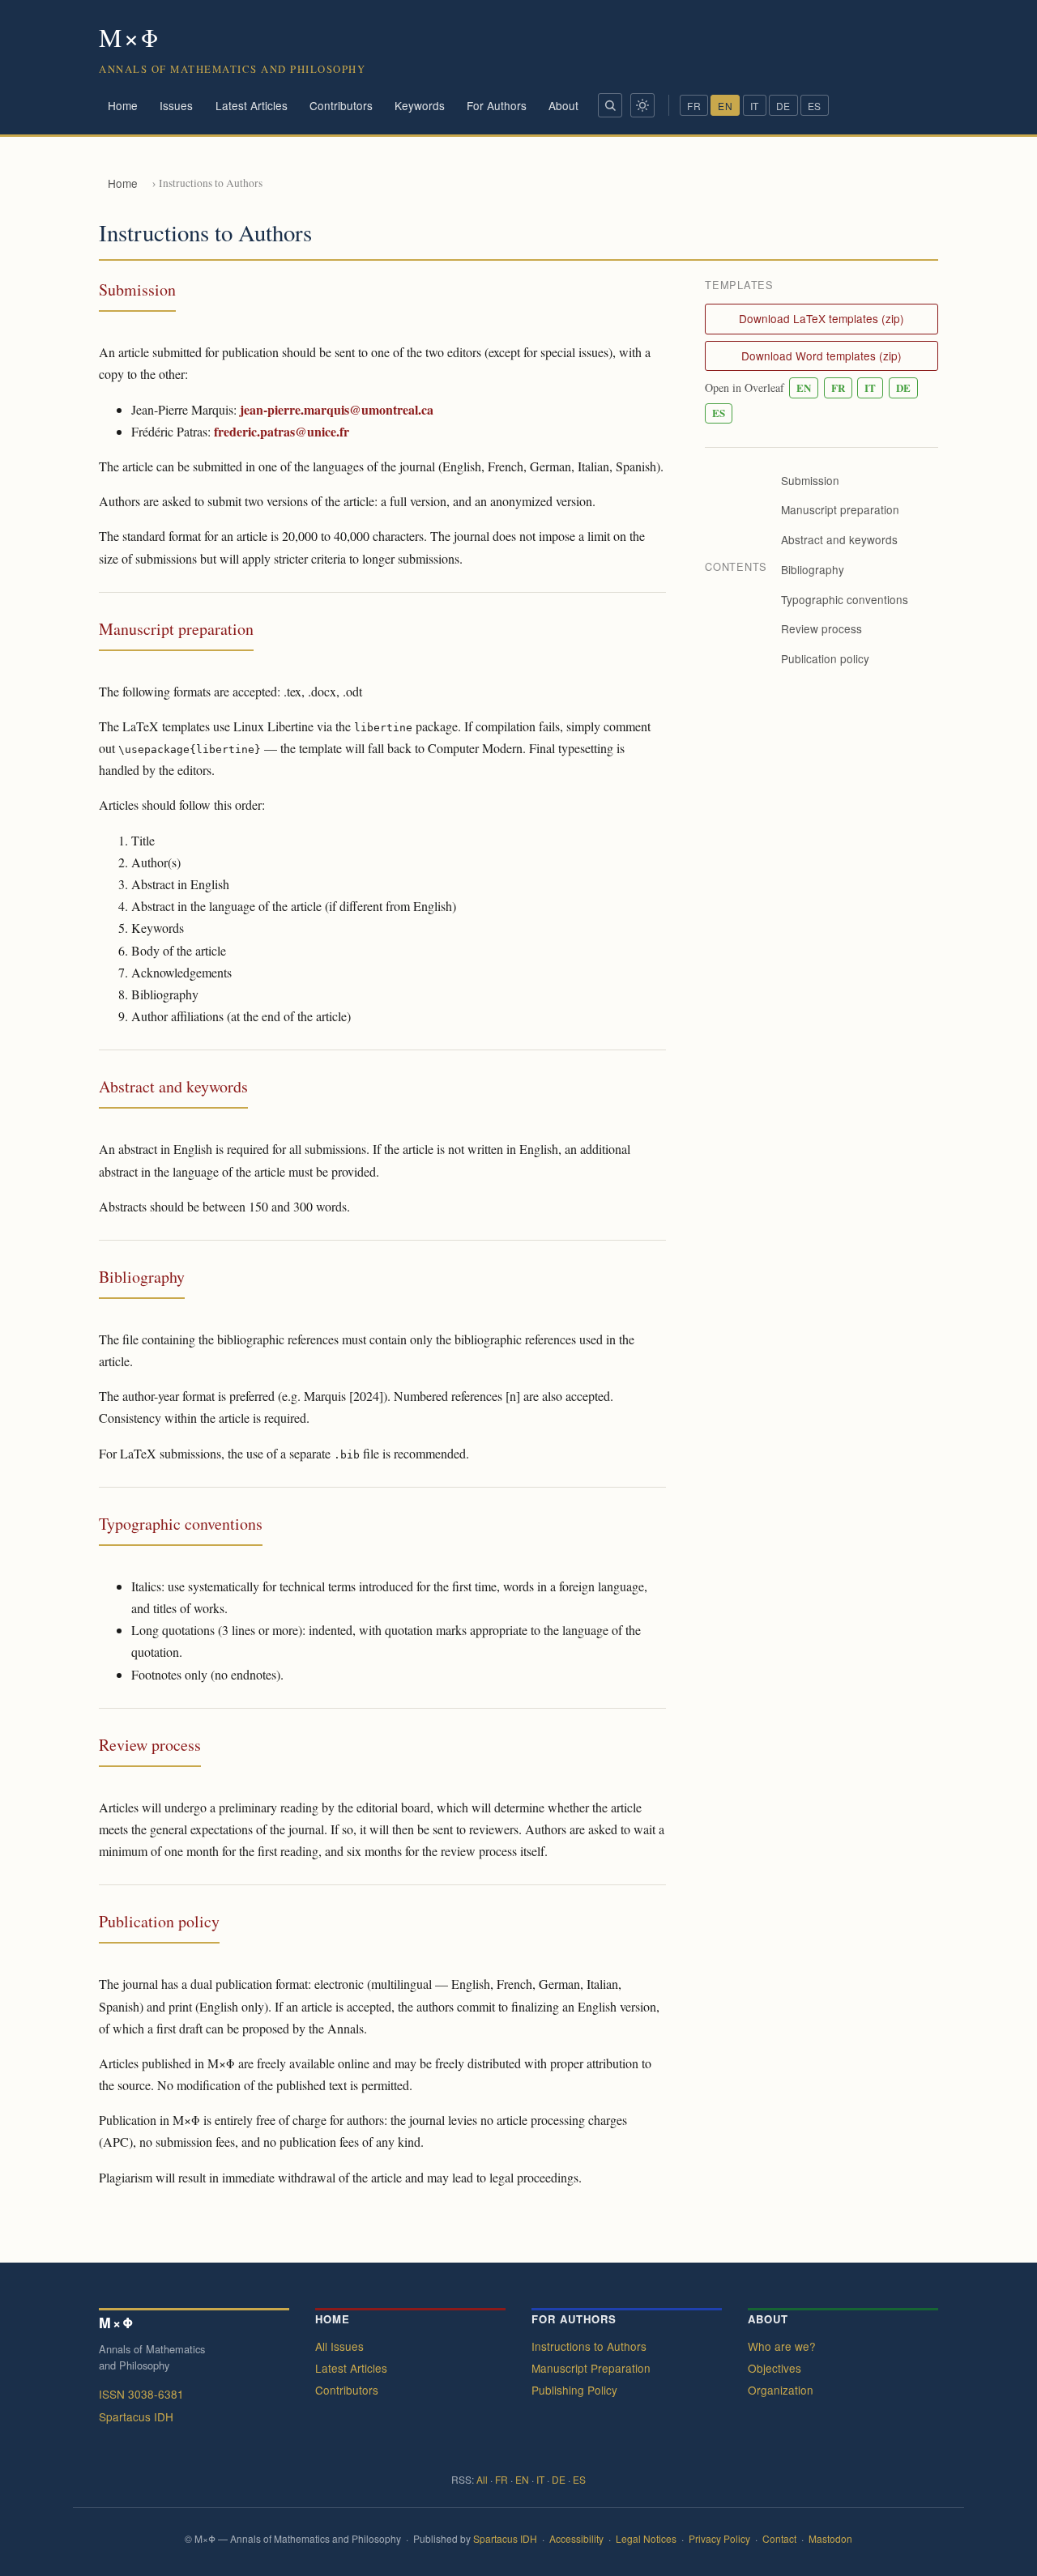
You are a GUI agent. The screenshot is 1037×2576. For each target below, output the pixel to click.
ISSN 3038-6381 (141, 2393)
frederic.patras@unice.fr (282, 431)
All (482, 2479)
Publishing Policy (574, 2390)
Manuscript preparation (840, 510)
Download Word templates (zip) (821, 356)
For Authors (497, 105)
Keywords (420, 105)
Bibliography (813, 569)
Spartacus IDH (136, 2416)
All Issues (339, 2345)
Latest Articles (252, 105)
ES (815, 106)
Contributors (341, 105)
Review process (821, 629)
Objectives (775, 2367)
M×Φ (130, 37)
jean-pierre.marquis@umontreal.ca (337, 409)
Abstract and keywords (839, 539)
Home (123, 105)
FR (694, 106)
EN (725, 106)
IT (755, 106)
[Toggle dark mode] (642, 105)
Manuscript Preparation (591, 2367)
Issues (176, 105)
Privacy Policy (719, 2538)
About (563, 105)
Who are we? (782, 2345)
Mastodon (830, 2538)
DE (783, 106)
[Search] (610, 105)
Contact (779, 2538)
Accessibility (576, 2538)
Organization (781, 2390)
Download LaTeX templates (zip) (821, 318)
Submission (810, 480)
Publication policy (825, 658)
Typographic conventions (845, 599)
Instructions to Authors (589, 2345)
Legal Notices (646, 2538)
